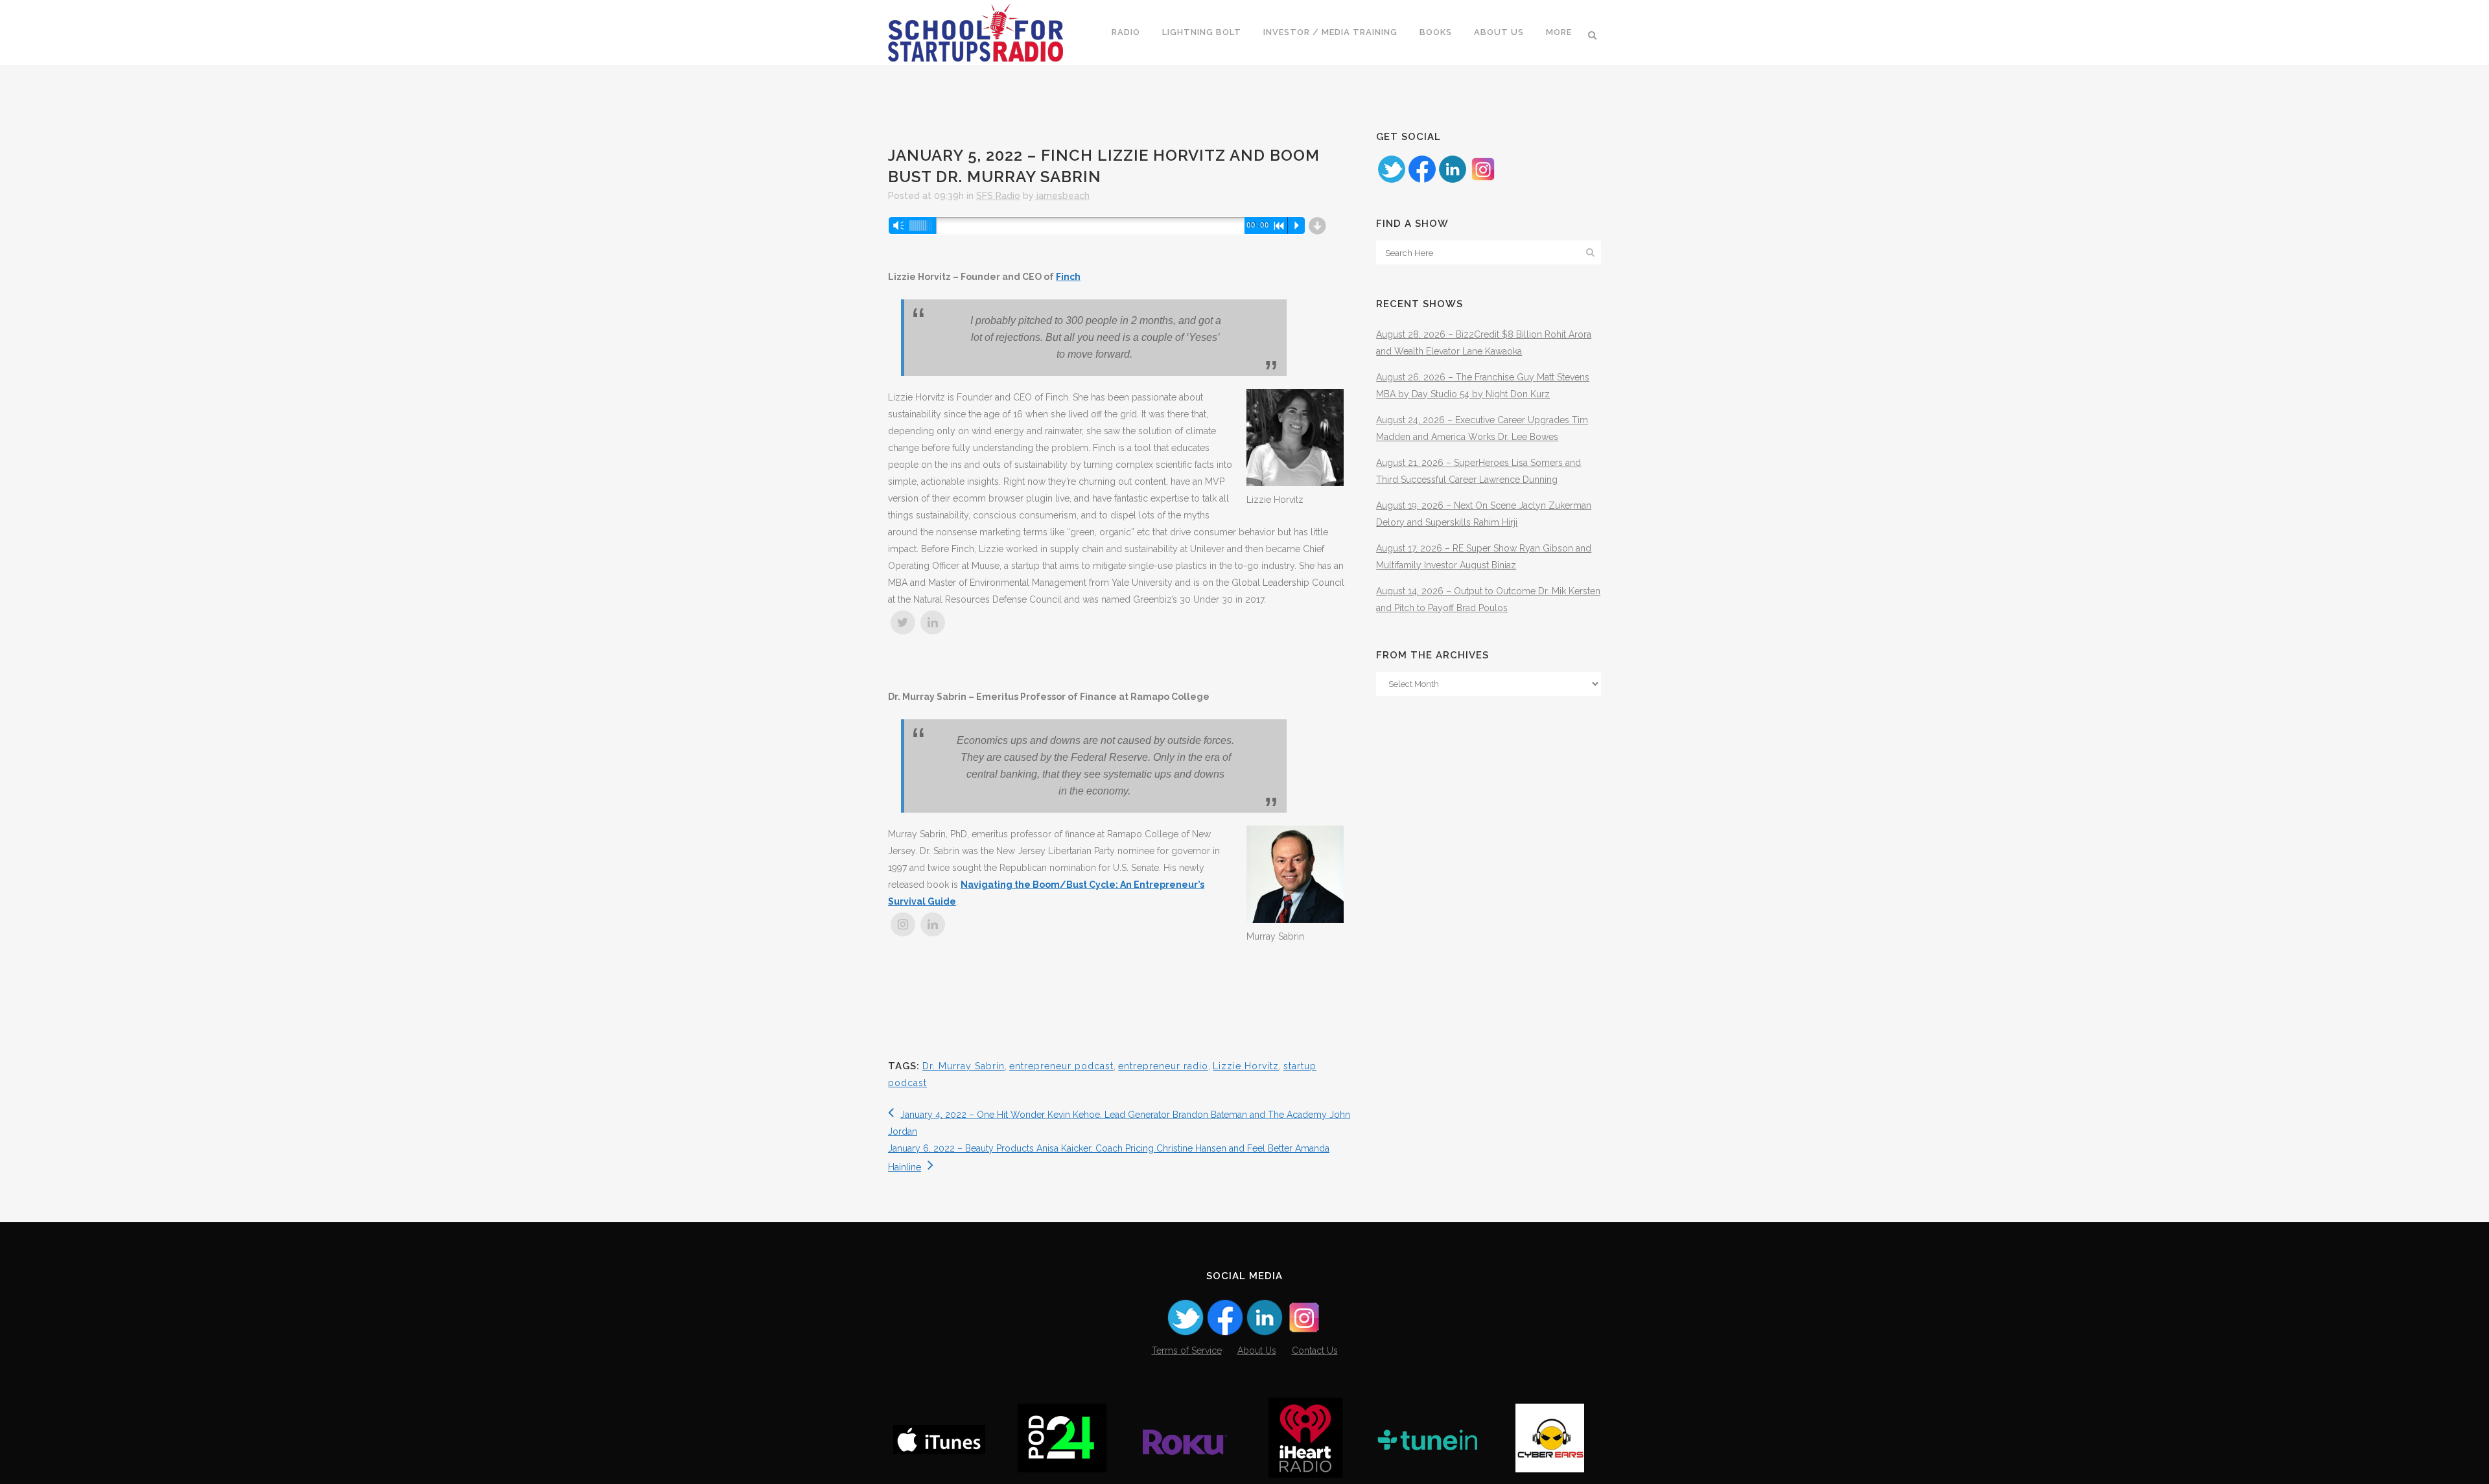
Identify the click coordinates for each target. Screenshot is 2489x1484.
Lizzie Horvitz (1246, 1066)
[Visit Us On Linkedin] (1452, 181)
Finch (1068, 277)
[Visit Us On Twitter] (1391, 181)
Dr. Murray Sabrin (964, 1066)
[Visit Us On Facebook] (1422, 181)
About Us (1257, 1351)
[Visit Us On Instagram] (1483, 181)
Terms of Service (1187, 1351)
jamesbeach (1063, 196)
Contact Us (1315, 1351)
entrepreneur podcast (1061, 1066)
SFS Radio (998, 196)
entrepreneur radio (1163, 1066)
